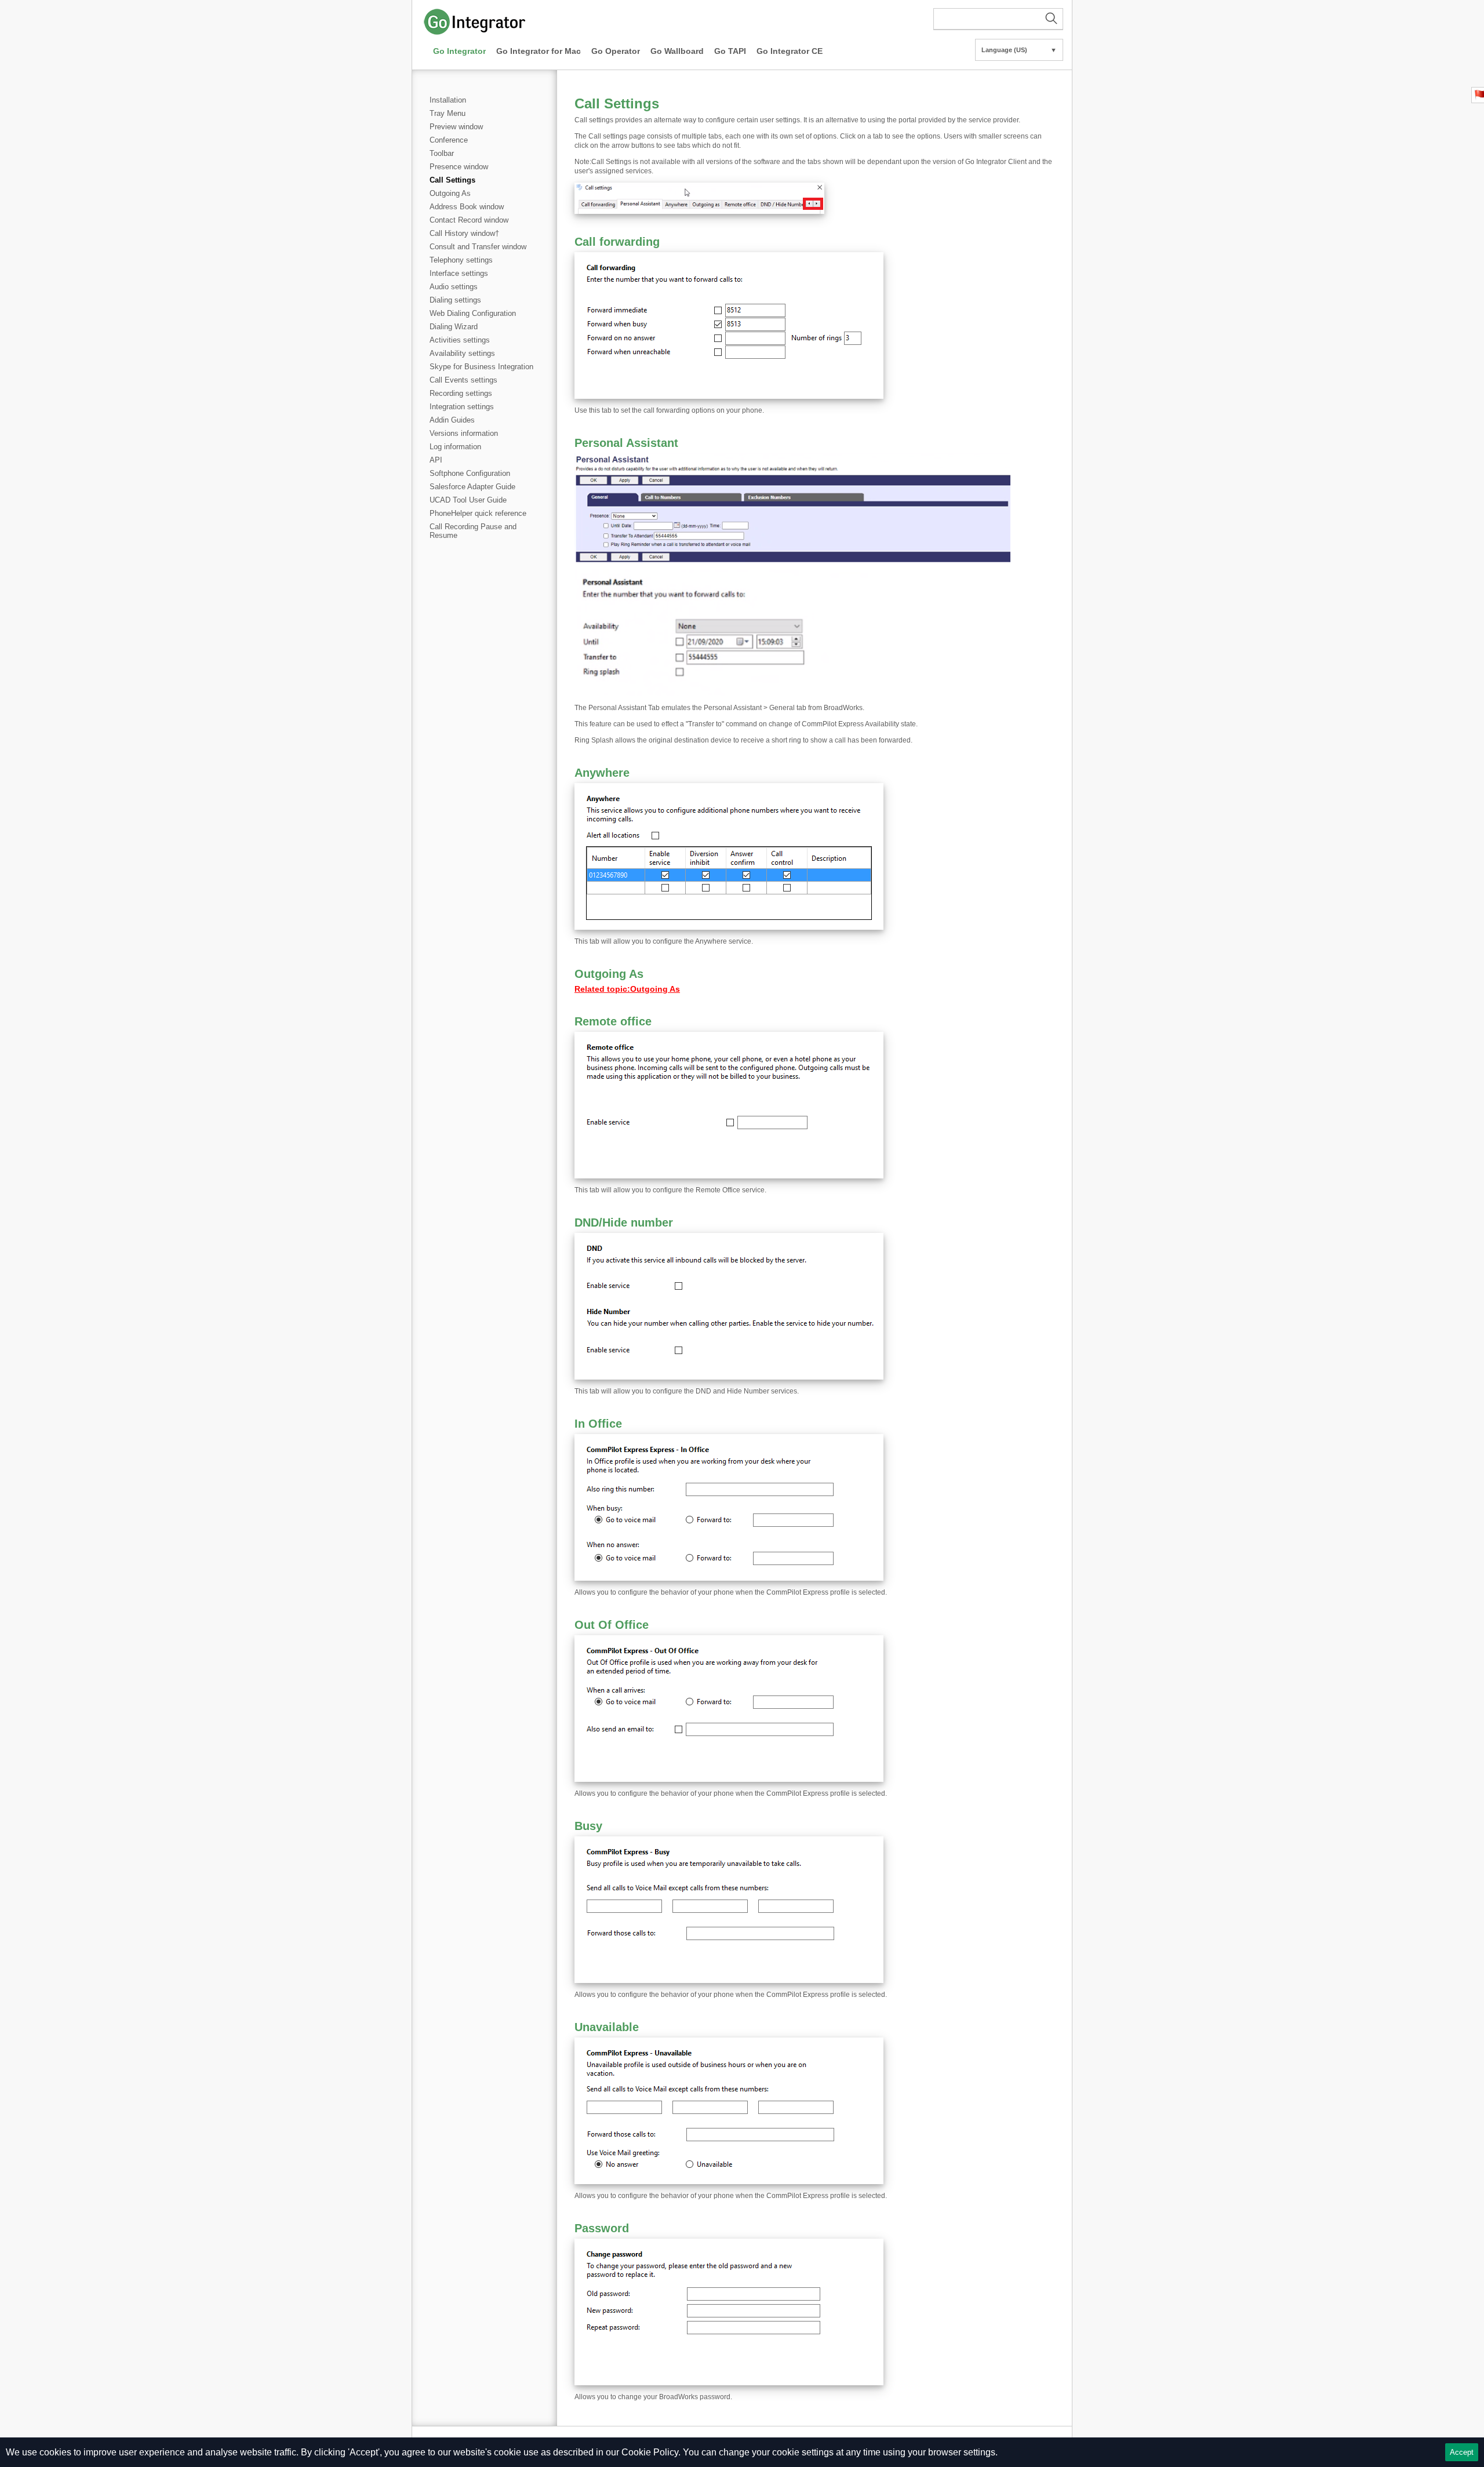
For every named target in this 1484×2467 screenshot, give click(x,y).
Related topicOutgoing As (627, 989)
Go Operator (616, 51)
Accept (1462, 2452)
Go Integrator (459, 51)
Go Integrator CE (790, 51)
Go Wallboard (677, 51)
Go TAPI (730, 51)
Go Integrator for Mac (539, 51)
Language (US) (1019, 50)
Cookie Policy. (651, 2452)
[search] (998, 19)
